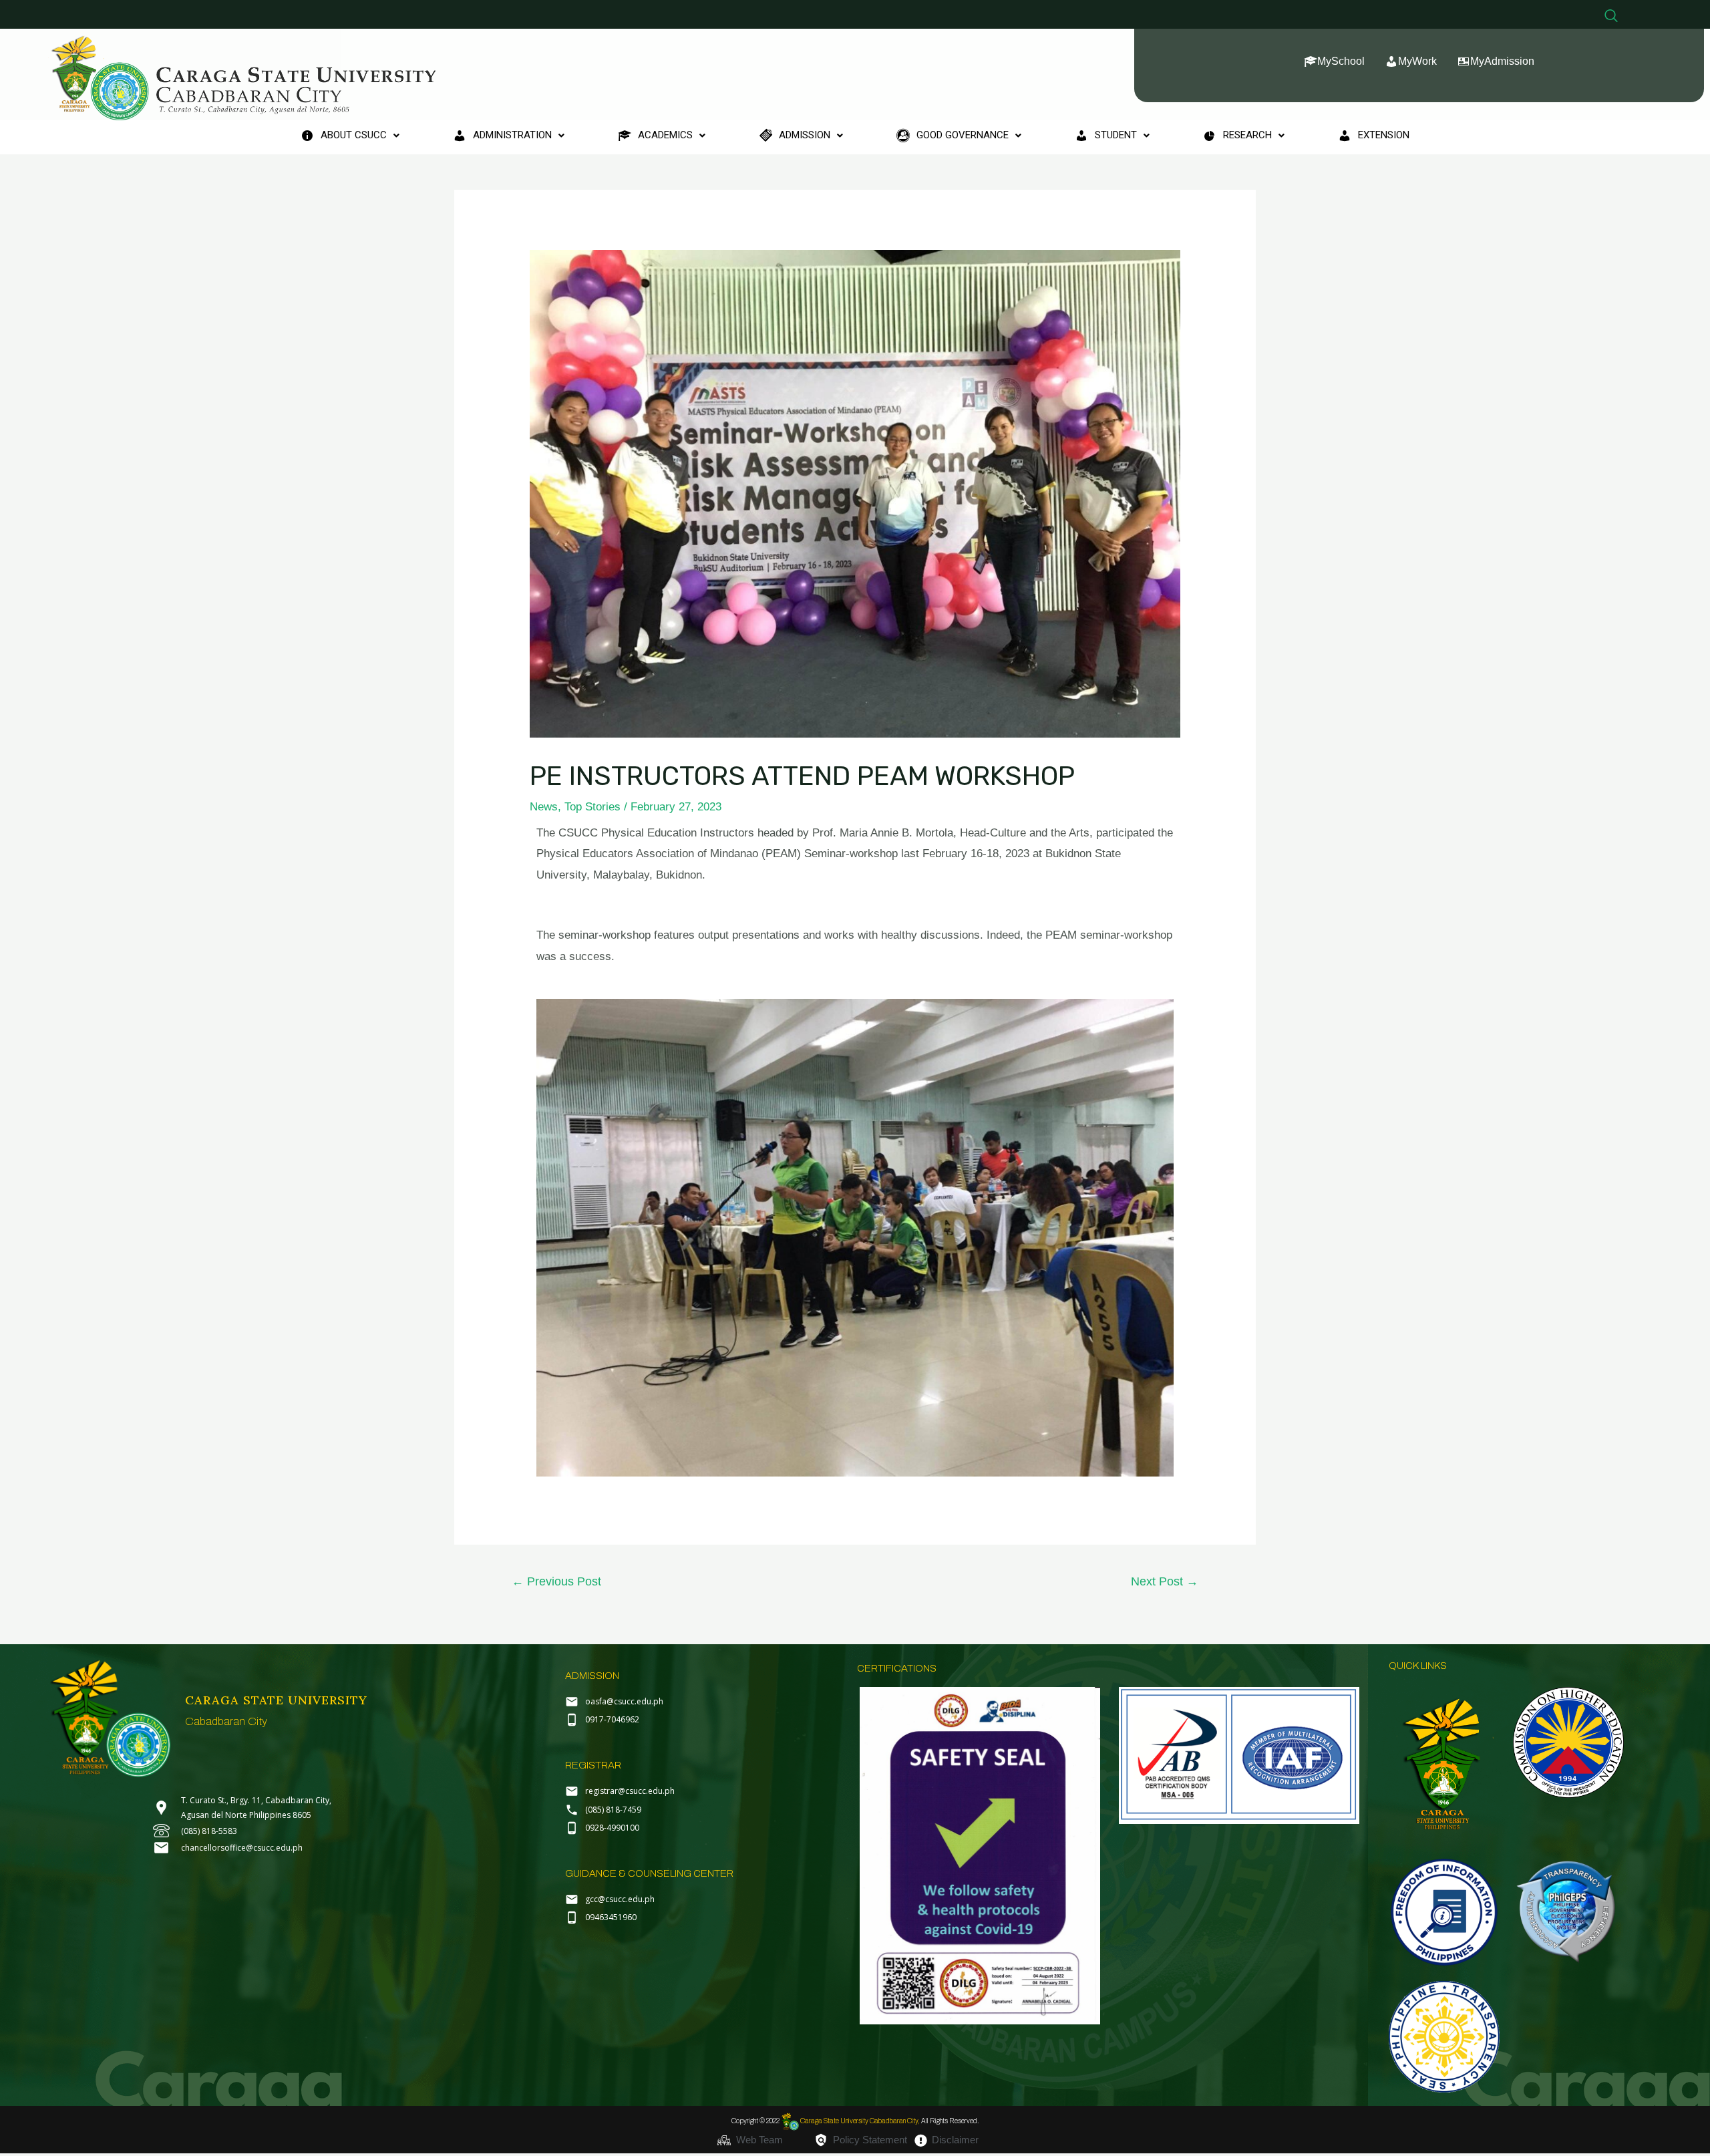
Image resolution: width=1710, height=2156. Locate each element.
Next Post (1165, 1581)
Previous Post (556, 1581)
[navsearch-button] (1611, 17)
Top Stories (592, 807)
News (544, 807)
